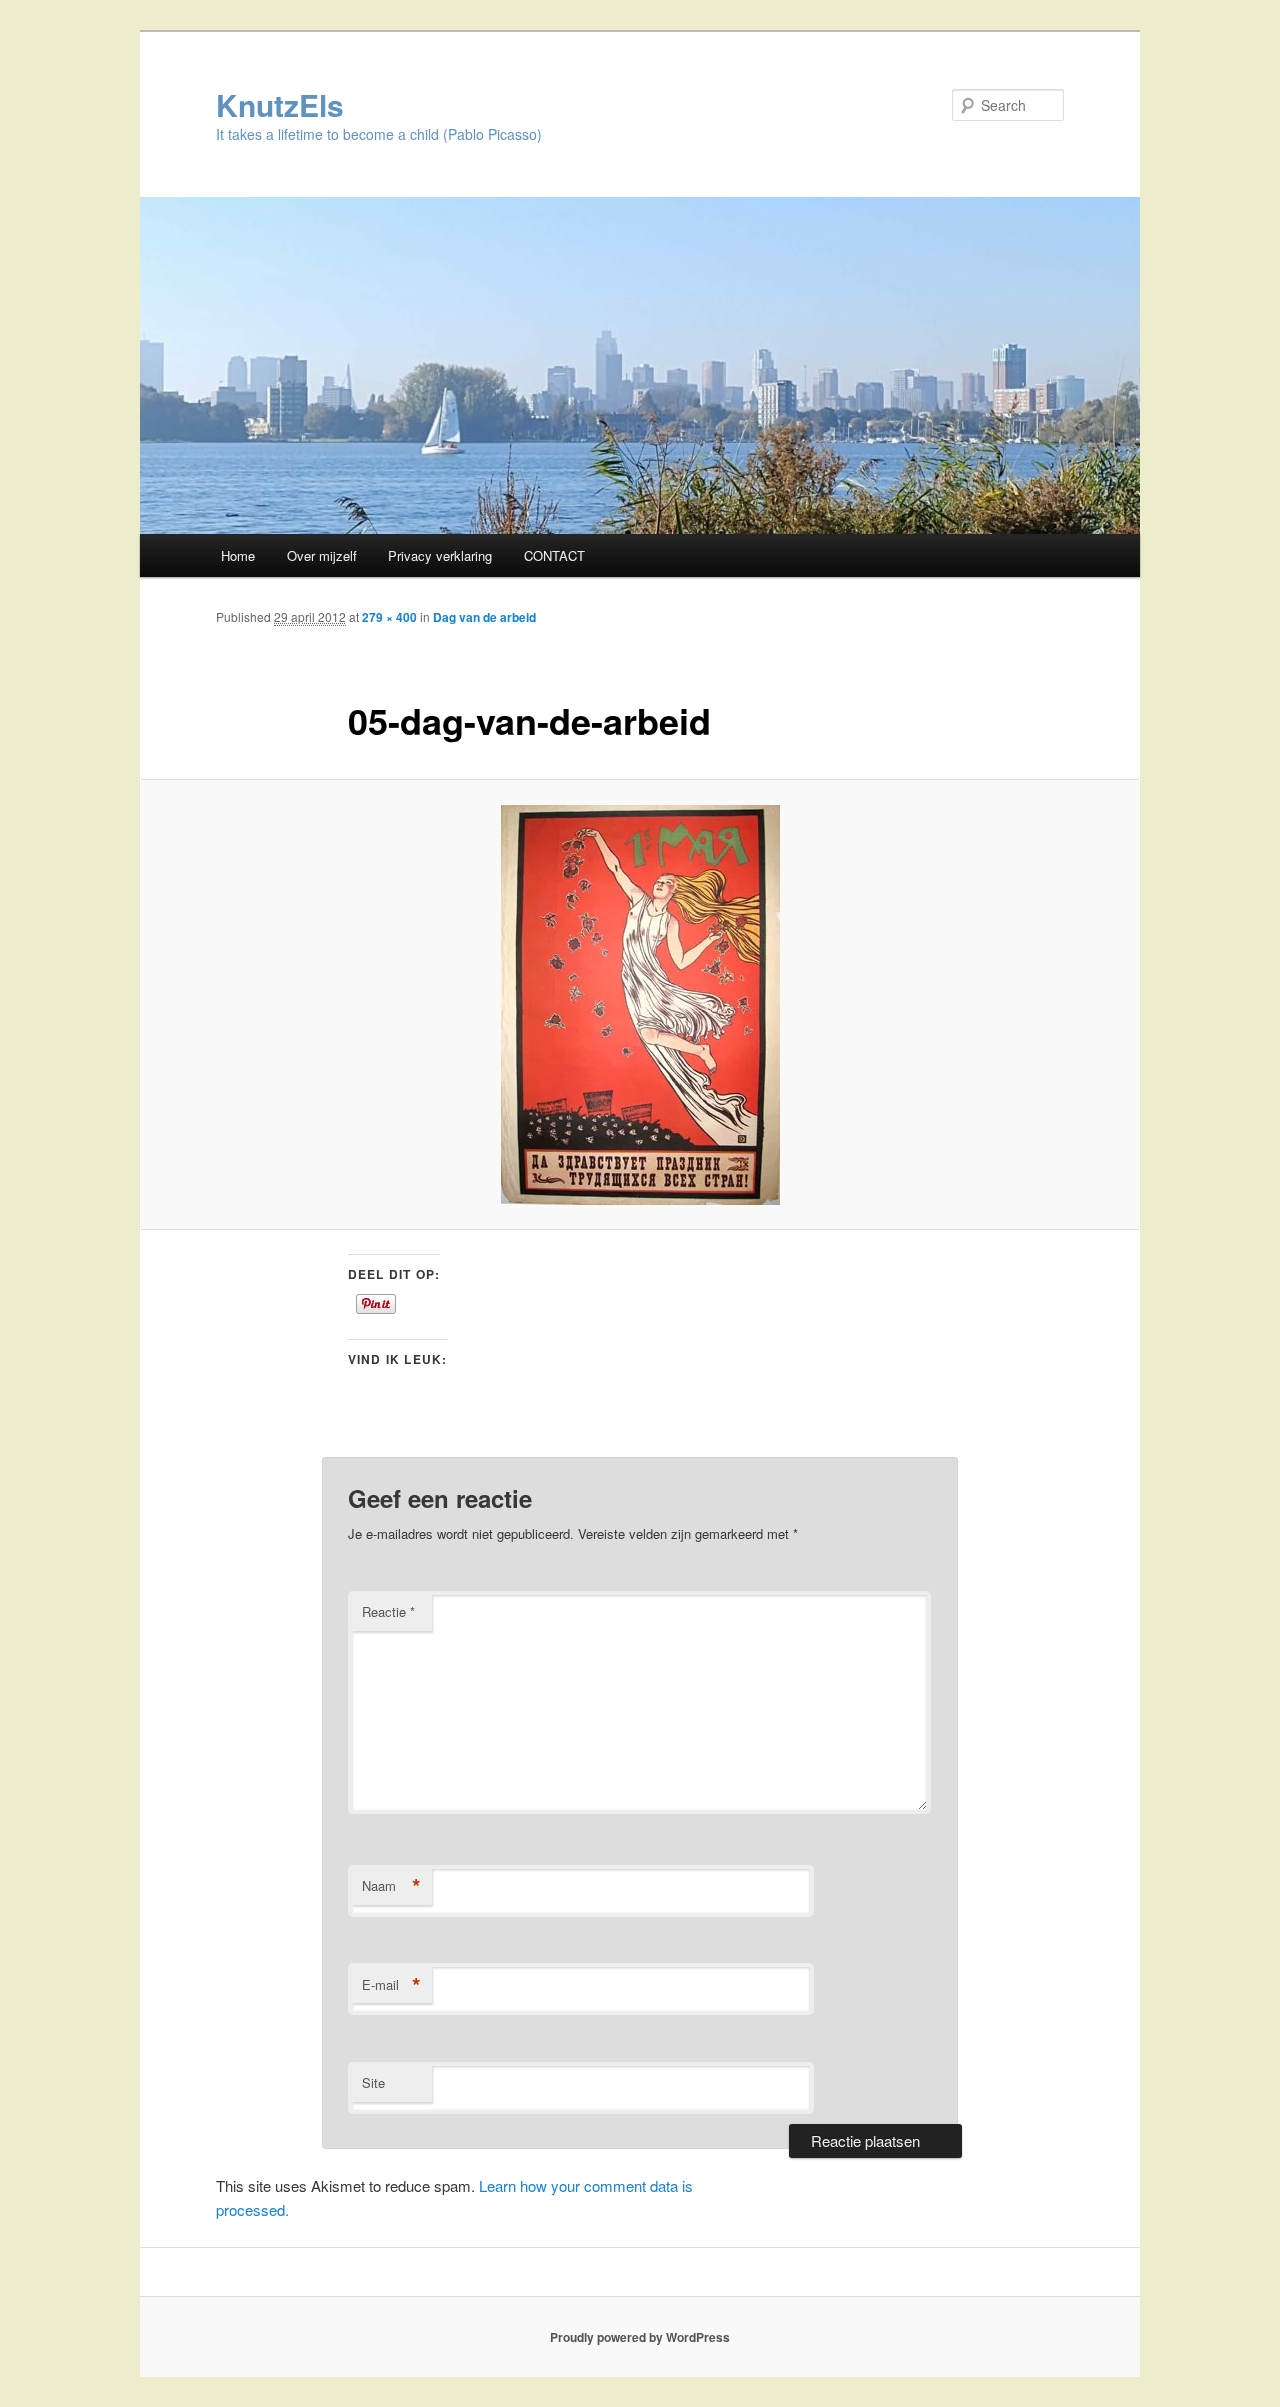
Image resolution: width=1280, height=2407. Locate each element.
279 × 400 (389, 617)
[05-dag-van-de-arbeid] (640, 1005)
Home (238, 555)
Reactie (388, 1611)
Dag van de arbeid (484, 617)
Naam (391, 1886)
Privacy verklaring (440, 555)
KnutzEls (280, 104)
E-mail (391, 1985)
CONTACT (554, 555)
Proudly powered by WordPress (640, 2337)
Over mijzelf (322, 555)
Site (373, 2082)
